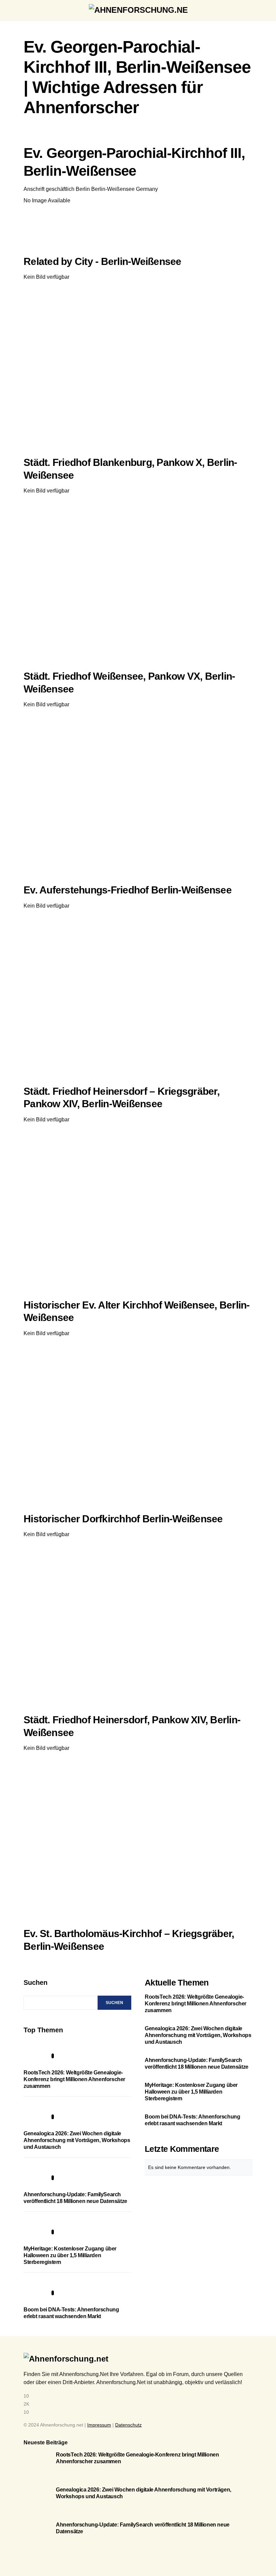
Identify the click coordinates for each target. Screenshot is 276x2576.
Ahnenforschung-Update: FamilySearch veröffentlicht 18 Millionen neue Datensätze (197, 2063)
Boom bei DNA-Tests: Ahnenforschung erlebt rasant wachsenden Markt (192, 2120)
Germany (147, 189)
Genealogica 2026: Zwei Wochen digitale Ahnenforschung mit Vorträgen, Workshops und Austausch (77, 2140)
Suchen (36, 1982)
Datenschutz (128, 2425)
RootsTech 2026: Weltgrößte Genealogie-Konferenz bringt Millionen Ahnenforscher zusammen (74, 2079)
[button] (26, 10)
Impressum (99, 2425)
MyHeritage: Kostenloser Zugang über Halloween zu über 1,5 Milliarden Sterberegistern (70, 2255)
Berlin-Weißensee (113, 189)
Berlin (83, 189)
